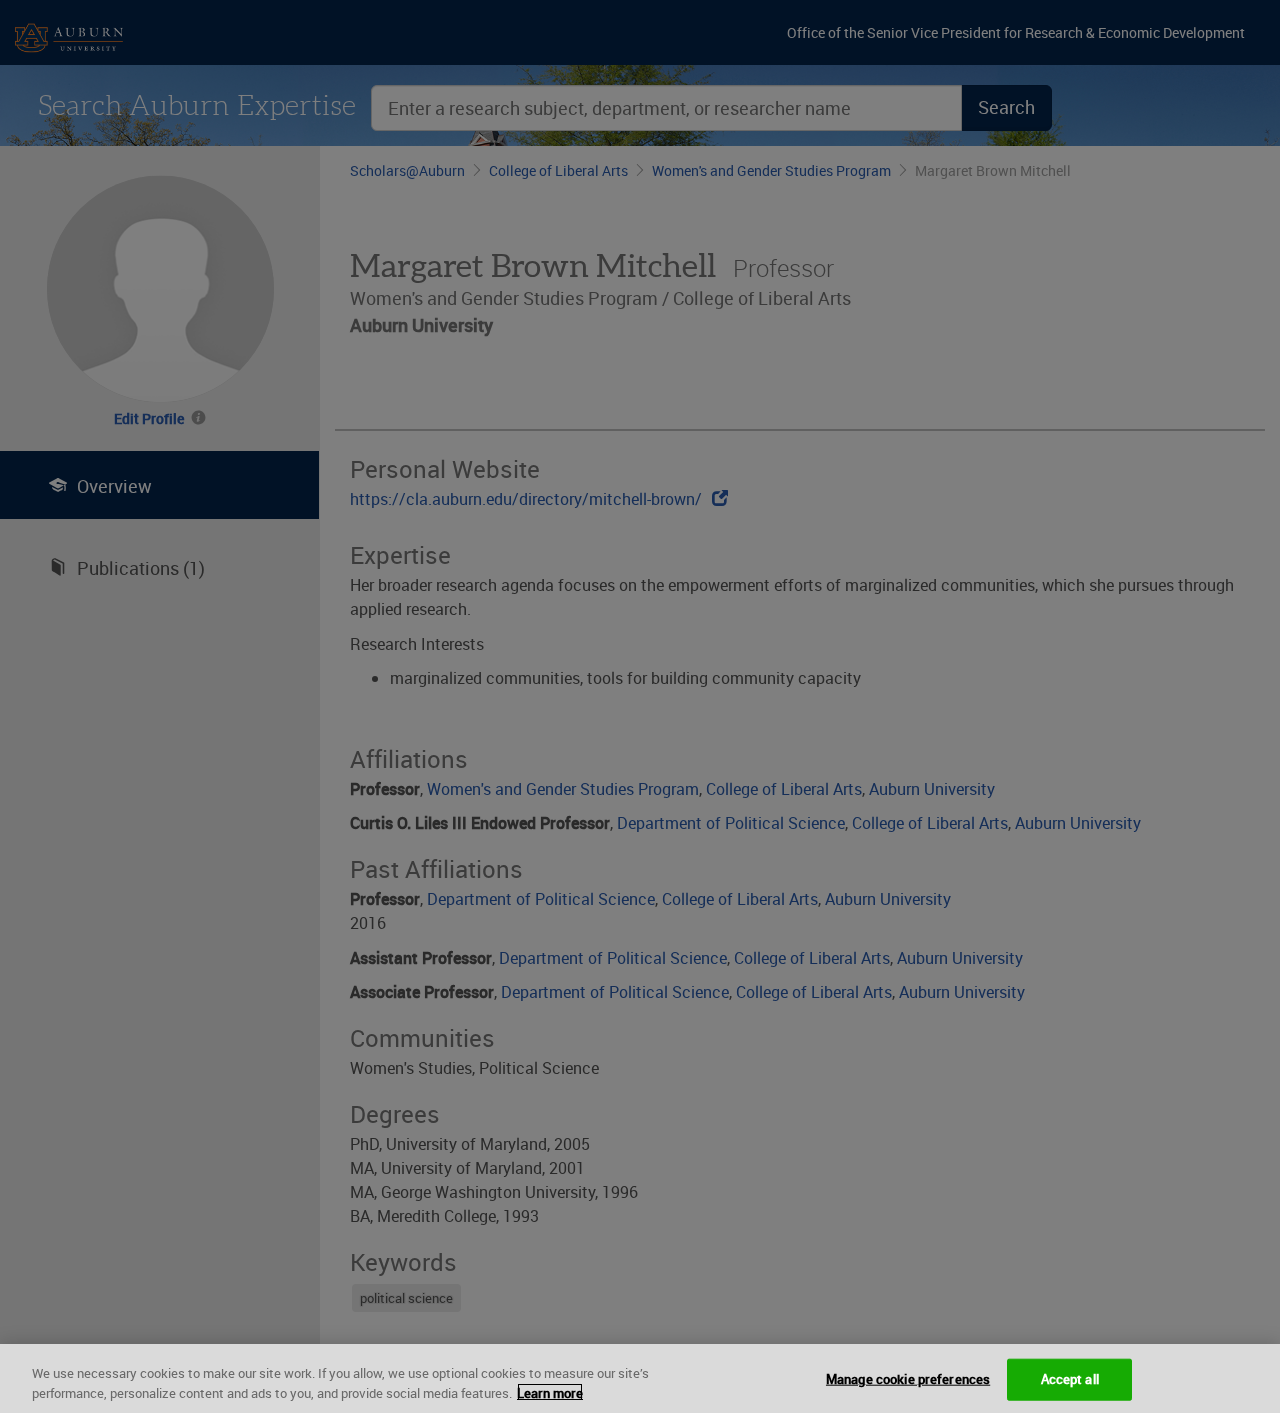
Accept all (1070, 1379)
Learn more (550, 1392)
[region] (640, 1378)
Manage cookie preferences (908, 1379)
